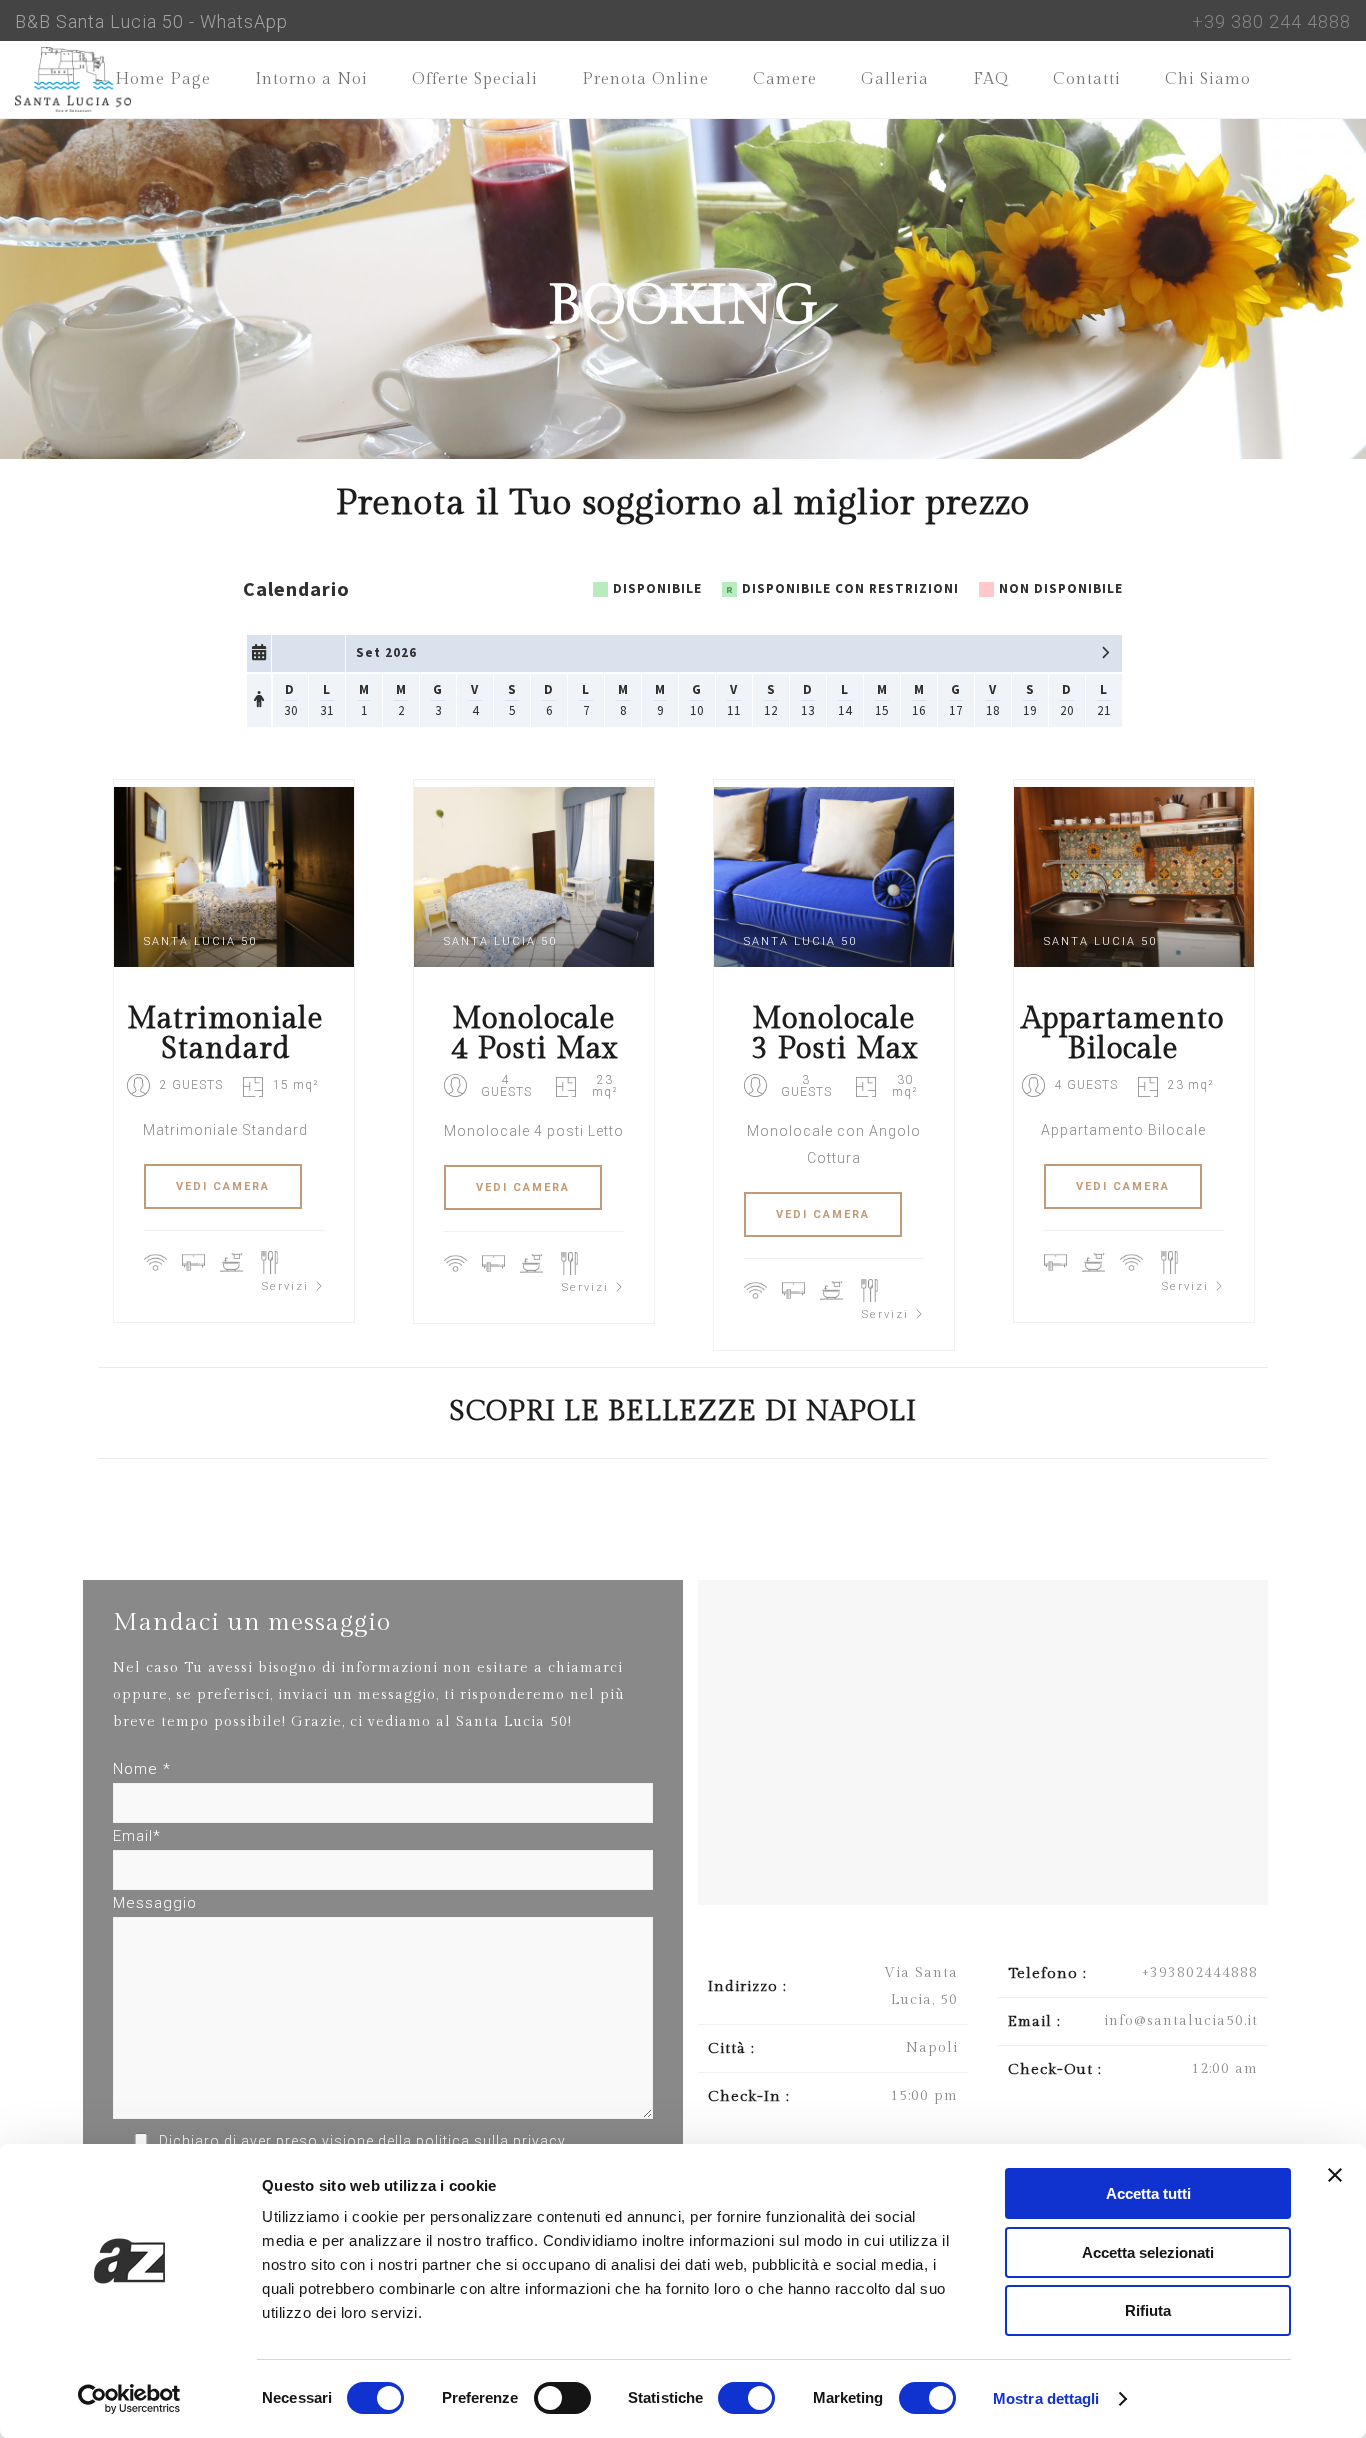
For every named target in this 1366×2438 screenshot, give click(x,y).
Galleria (895, 79)
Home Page (163, 79)
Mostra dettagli (1046, 2398)
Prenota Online (645, 79)
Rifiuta (1148, 2310)
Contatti (1087, 79)
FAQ (991, 79)
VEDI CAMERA (223, 1186)
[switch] (562, 2398)
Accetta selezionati (1148, 2252)
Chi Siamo (1208, 79)
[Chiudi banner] (1335, 2175)
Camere (785, 79)
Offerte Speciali (475, 79)
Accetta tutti (1148, 2193)
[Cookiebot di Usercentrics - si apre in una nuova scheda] (129, 2399)
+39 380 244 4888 (1271, 21)
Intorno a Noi (311, 79)
